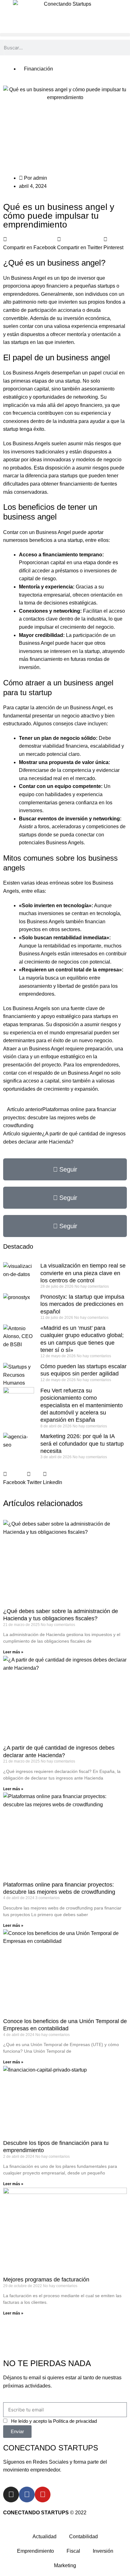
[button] (65, 35)
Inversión (103, 2551)
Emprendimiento (35, 2551)
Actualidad (44, 2537)
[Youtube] (43, 2494)
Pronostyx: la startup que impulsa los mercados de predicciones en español (82, 1304)
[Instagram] (11, 2494)
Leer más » (13, 1652)
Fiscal (73, 2551)
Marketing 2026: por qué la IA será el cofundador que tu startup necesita (82, 1444)
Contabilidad (83, 2537)
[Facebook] (27, 2494)
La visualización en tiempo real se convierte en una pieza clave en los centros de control (83, 1273)
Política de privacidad (75, 2421)
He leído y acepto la (54, 2421)
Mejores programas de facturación (46, 2280)
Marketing (65, 2565)
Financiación (38, 69)
